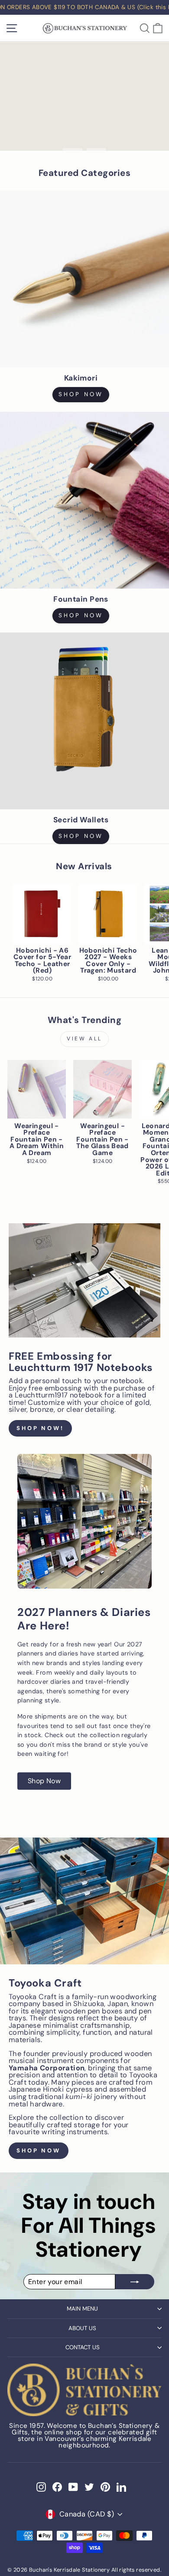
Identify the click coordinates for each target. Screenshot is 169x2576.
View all (84, 1039)
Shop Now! (40, 1428)
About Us (82, 2328)
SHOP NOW (81, 394)
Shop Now (81, 836)
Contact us (83, 2347)
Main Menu (82, 2309)
